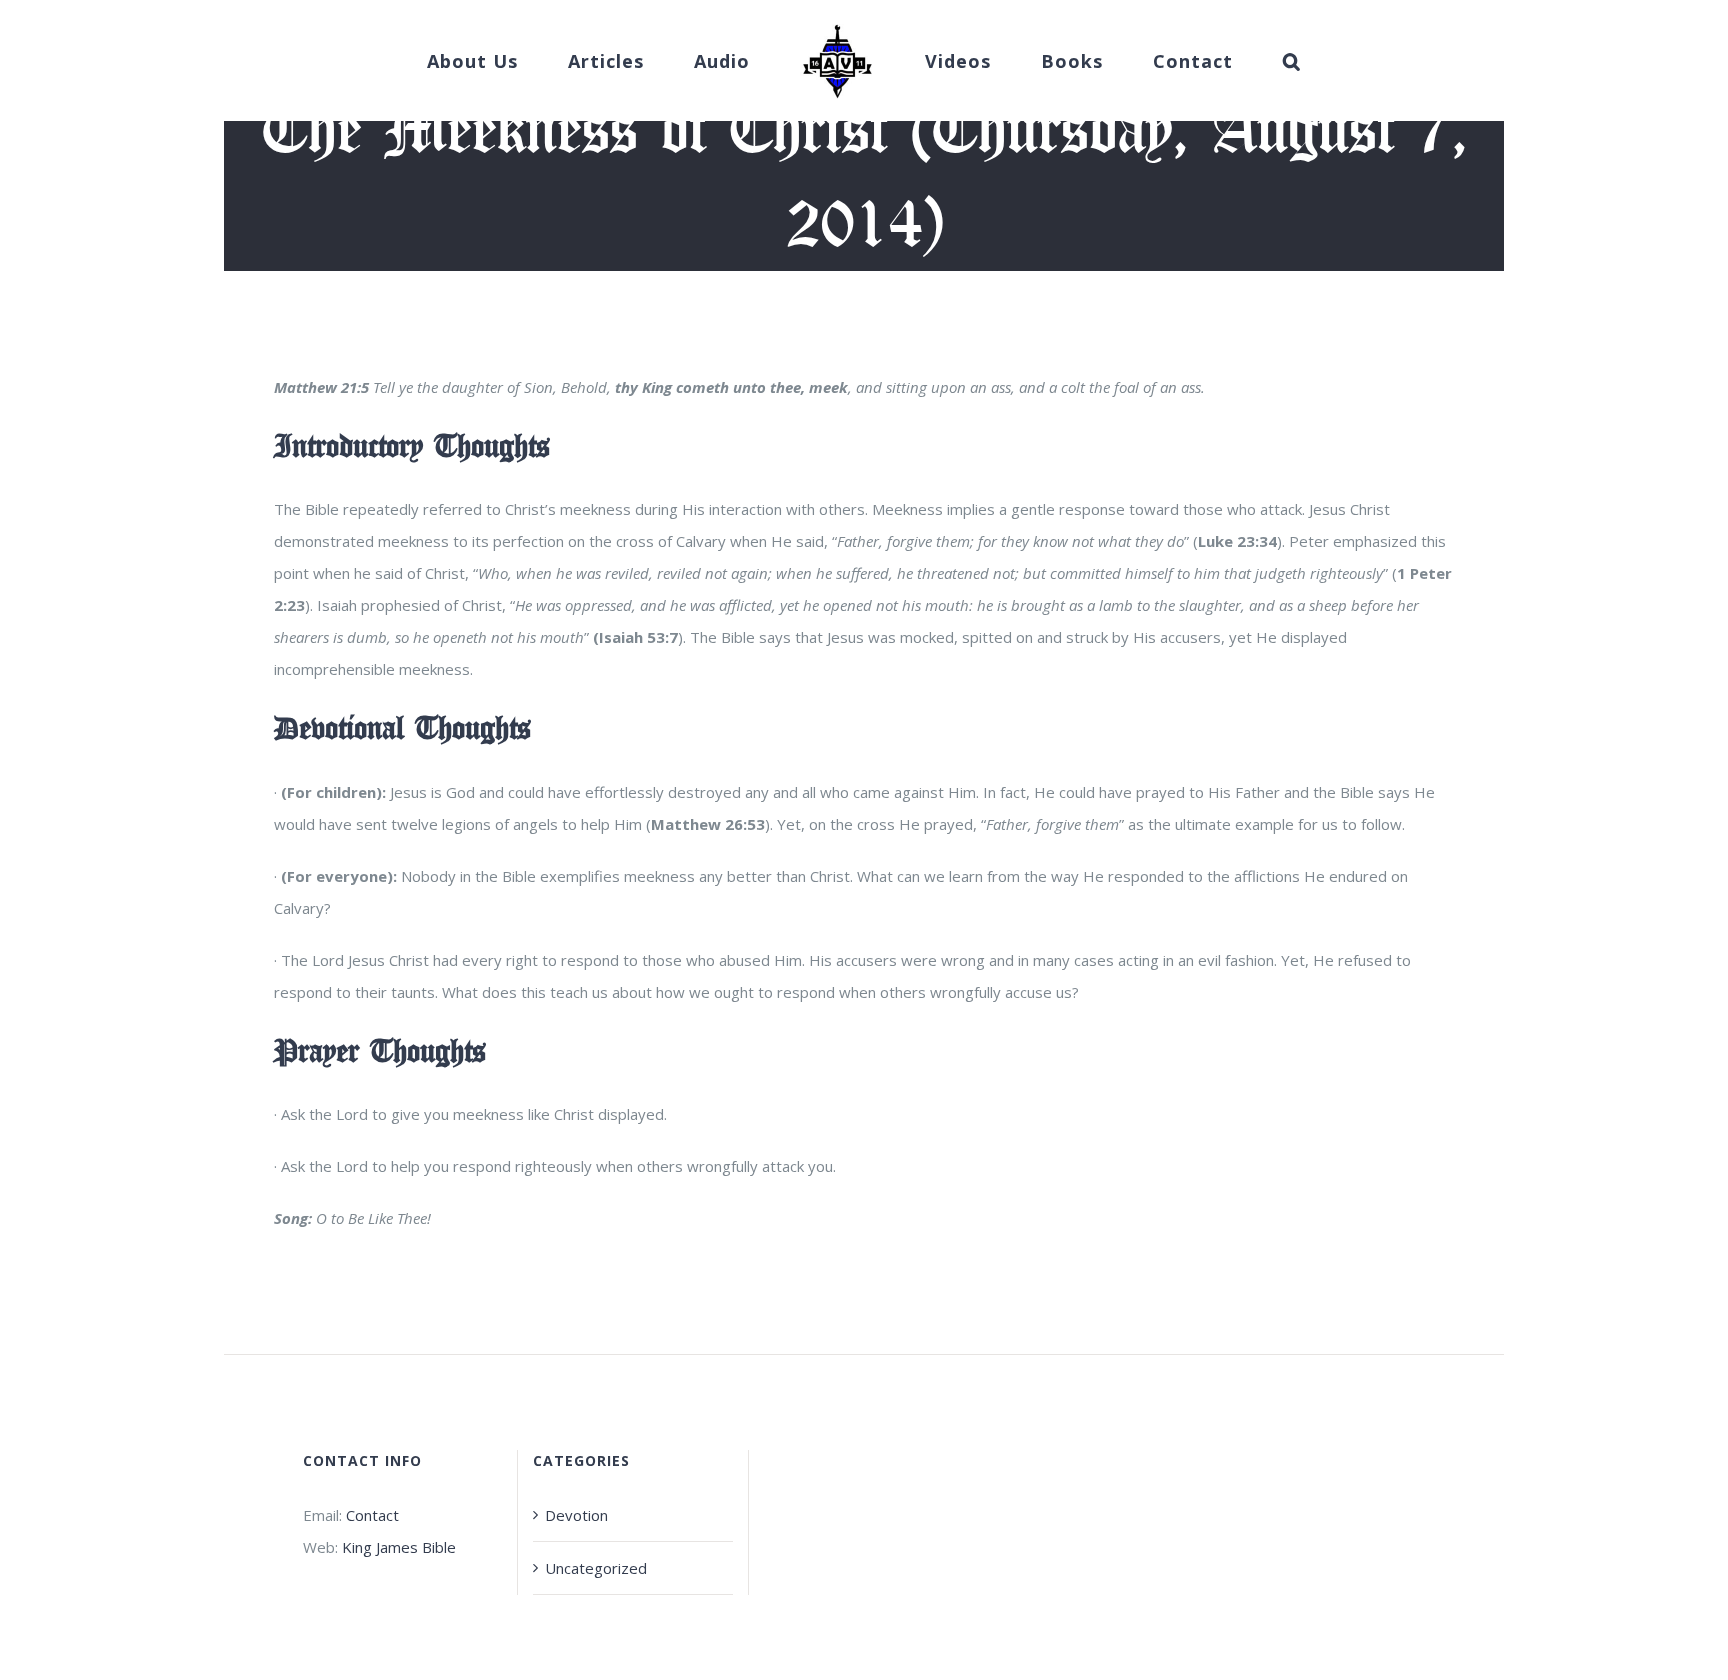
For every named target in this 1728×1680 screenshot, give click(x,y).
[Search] (1231, 61)
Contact (372, 1515)
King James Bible (399, 1547)
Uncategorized (596, 1568)
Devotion (576, 1515)
